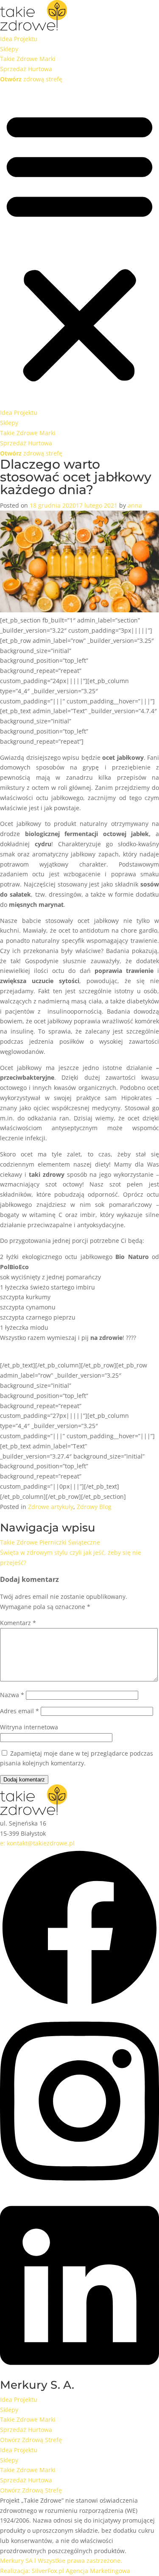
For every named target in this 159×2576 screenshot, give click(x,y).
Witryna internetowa (29, 1727)
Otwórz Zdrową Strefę (31, 2440)
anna (135, 505)
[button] (79, 246)
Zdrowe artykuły (51, 1507)
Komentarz (18, 1623)
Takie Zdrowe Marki (28, 59)
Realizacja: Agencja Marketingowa (65, 2571)
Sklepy (9, 49)
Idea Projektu (19, 39)
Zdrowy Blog (94, 1507)
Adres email (20, 1711)
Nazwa (12, 1695)
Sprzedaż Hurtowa (26, 69)
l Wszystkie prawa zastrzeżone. (61, 2561)
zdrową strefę (31, 79)
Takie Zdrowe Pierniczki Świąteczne (50, 1542)
